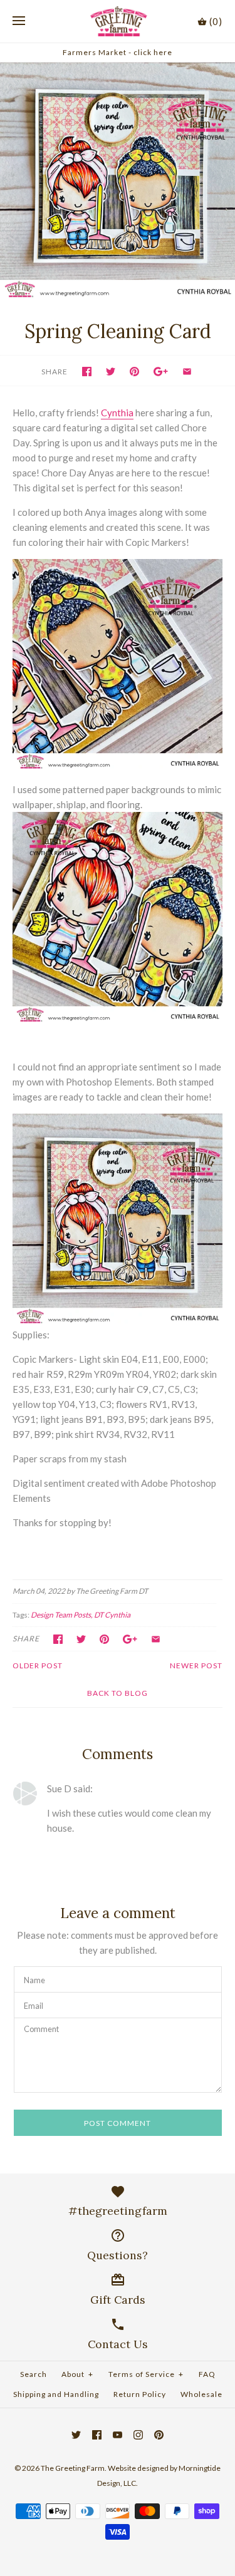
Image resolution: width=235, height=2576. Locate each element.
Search (34, 2374)
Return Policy (140, 2394)
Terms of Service (146, 2374)
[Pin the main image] (134, 372)
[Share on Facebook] (87, 372)
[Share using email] (187, 372)
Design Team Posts (61, 1615)
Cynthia (117, 413)
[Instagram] (138, 2435)
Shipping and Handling (56, 2394)
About (77, 2374)
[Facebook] (97, 2435)
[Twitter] (76, 2435)
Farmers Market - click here (118, 52)
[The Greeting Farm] (118, 21)
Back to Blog (118, 1693)
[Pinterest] (159, 2435)
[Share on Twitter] (111, 372)
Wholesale (201, 2394)
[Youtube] (118, 2435)
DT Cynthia (112, 1615)
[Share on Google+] (161, 372)
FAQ (207, 2374)
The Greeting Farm (73, 2468)
